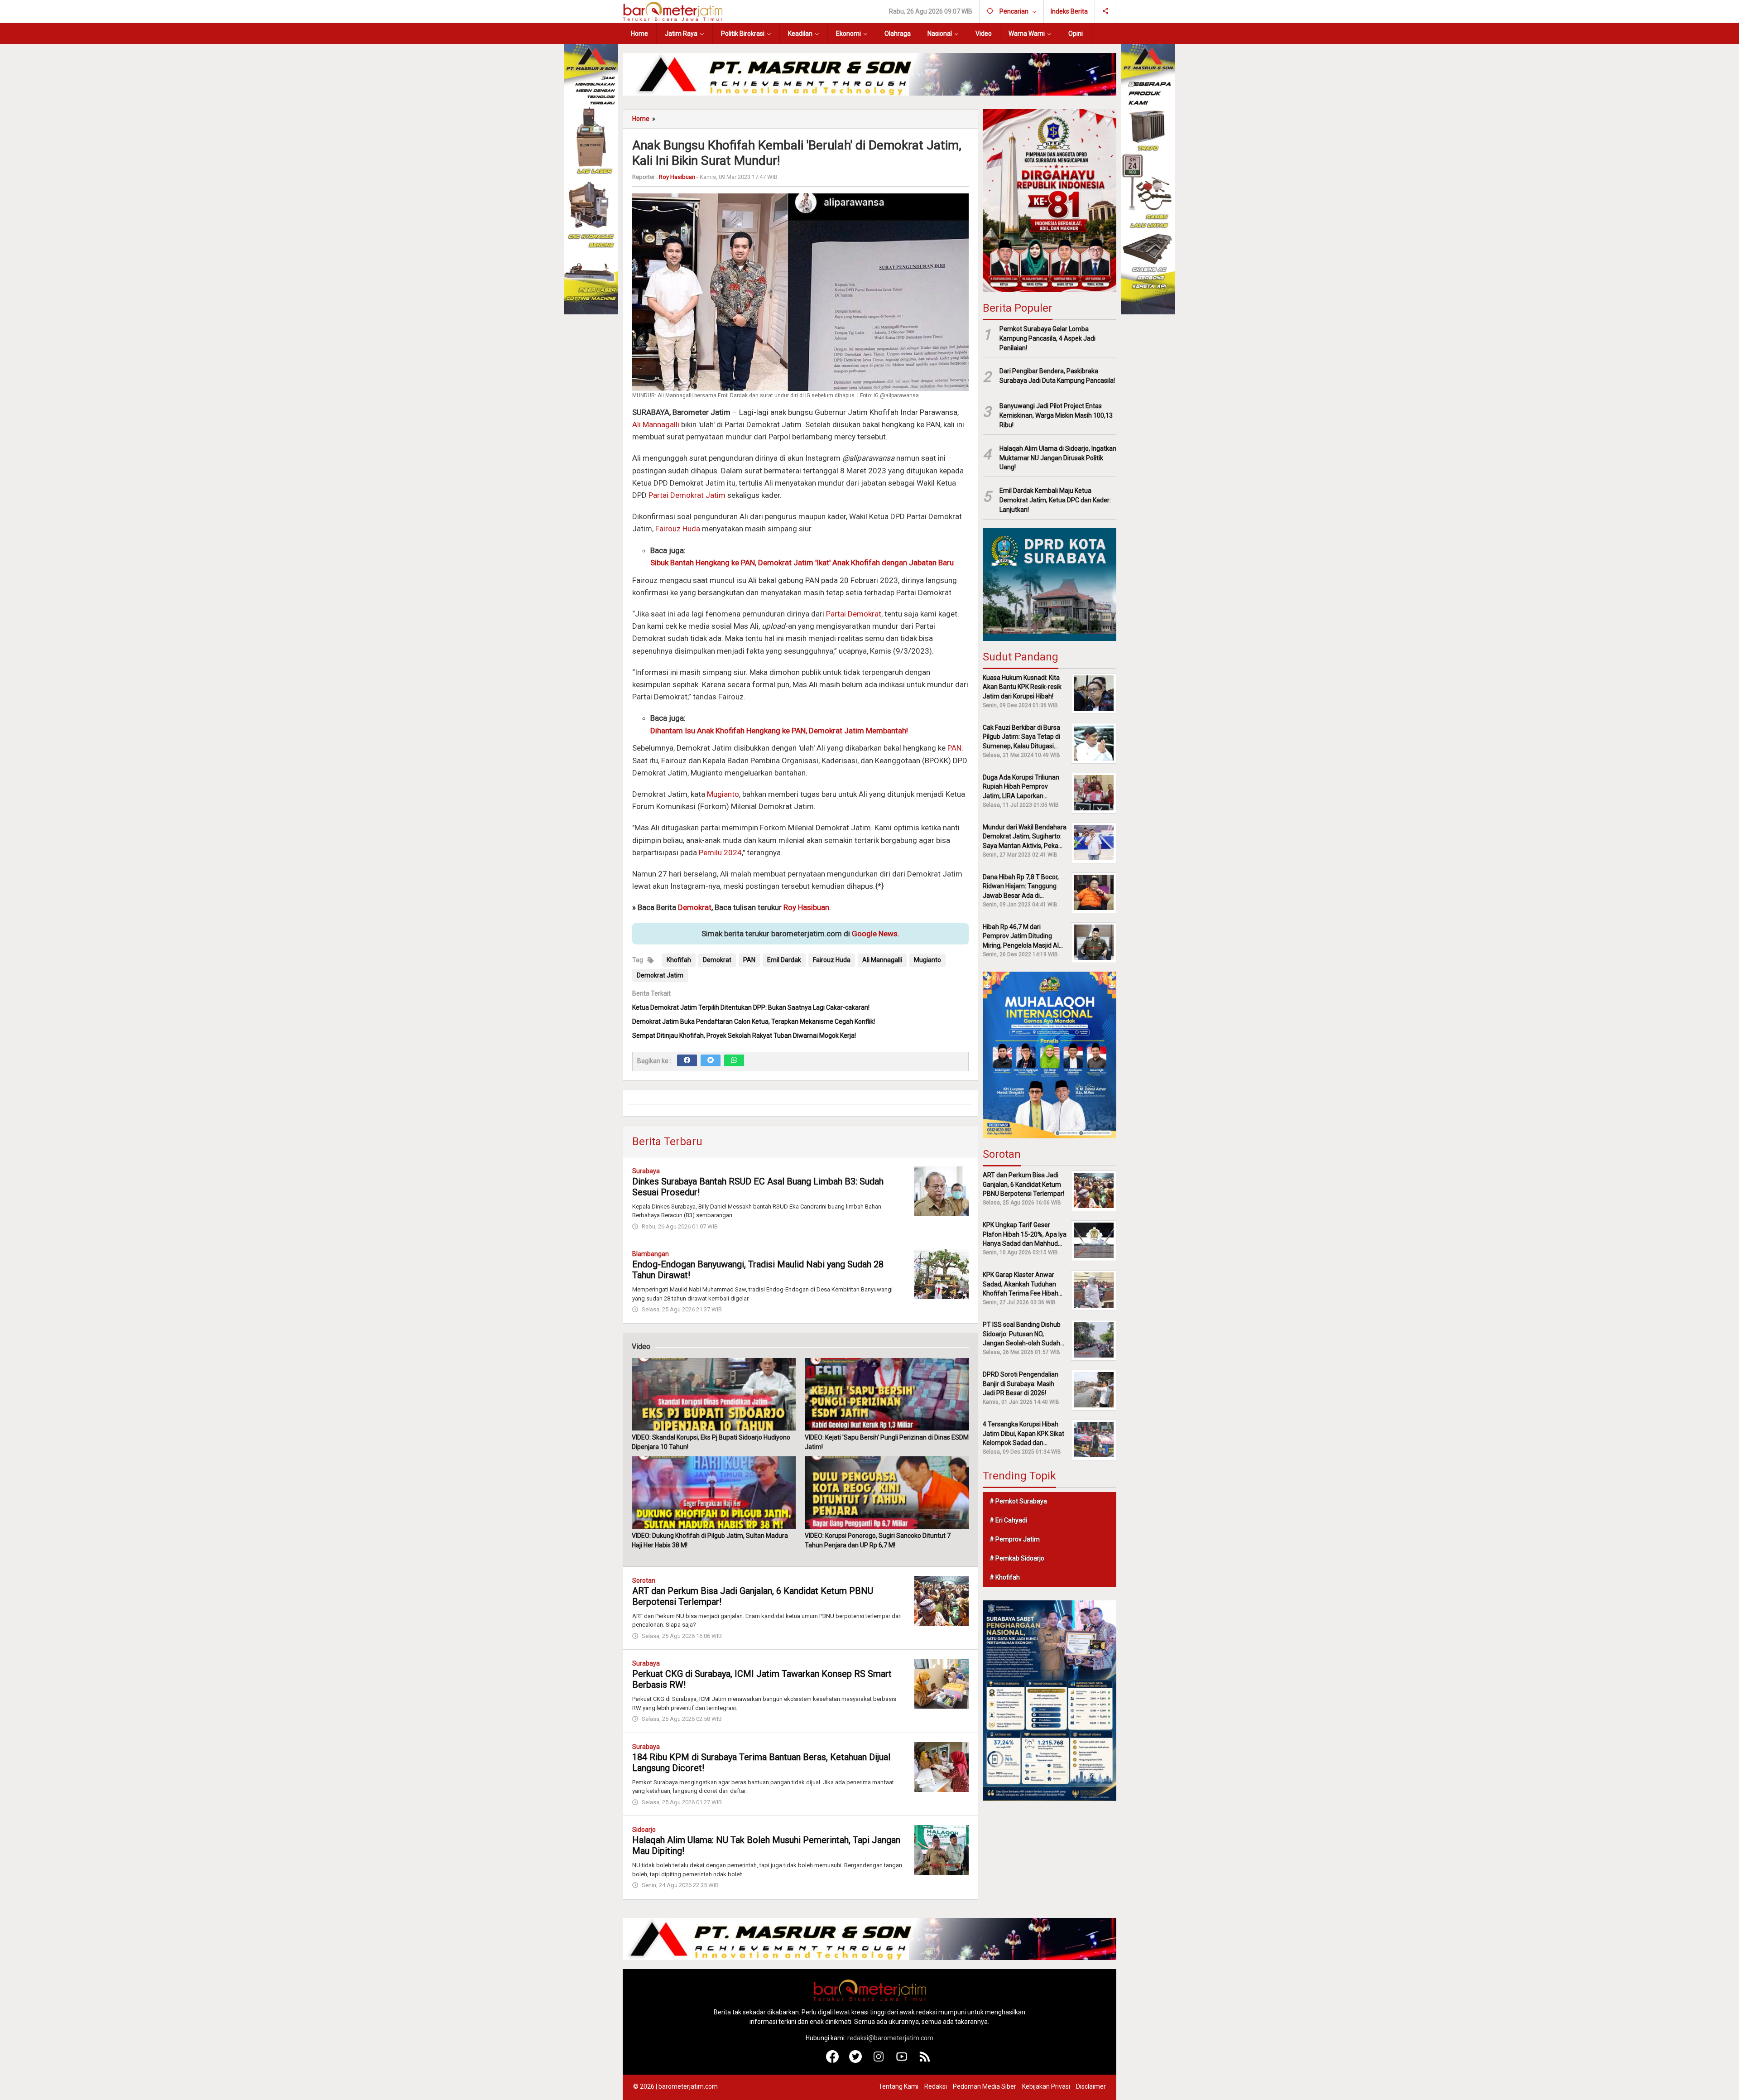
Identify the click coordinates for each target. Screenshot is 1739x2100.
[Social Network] (1106, 11)
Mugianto (723, 794)
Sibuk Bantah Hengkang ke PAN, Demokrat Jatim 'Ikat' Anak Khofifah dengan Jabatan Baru (802, 563)
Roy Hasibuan (806, 907)
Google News (875, 934)
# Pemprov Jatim (1015, 1539)
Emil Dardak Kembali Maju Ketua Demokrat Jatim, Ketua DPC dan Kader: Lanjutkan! (1055, 500)
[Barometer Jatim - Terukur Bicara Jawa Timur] (673, 11)
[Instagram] (879, 2061)
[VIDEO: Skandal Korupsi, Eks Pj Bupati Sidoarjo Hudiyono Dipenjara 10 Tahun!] (714, 1394)
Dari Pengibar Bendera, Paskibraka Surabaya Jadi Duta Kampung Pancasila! (1057, 376)
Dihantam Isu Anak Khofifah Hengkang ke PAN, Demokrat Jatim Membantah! (779, 731)
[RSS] (925, 2061)
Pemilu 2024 (720, 853)
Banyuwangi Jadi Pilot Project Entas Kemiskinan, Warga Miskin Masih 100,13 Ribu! (1056, 415)
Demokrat (695, 907)
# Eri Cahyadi (1008, 1520)
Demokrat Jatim (660, 975)
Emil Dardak (784, 960)
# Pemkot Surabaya (1018, 1501)
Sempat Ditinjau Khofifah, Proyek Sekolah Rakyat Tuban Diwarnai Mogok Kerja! (744, 1036)
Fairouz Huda (678, 529)
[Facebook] (687, 1060)
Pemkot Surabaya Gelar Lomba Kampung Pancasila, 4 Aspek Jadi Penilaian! (1047, 338)
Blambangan (651, 1254)
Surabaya (646, 1171)
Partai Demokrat (854, 614)
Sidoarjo (644, 1830)
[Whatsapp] (734, 1060)
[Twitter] (711, 1060)
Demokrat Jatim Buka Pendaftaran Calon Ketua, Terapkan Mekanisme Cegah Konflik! (754, 1021)
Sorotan (644, 1580)
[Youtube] (902, 2061)
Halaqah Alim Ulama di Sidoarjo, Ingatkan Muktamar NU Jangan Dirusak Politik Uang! (1058, 458)
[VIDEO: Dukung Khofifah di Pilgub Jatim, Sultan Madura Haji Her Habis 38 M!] (714, 1493)
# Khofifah (1005, 1577)
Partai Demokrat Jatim (687, 495)
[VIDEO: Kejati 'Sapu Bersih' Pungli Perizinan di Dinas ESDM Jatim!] (887, 1394)
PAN (954, 748)
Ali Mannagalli (656, 424)
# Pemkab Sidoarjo (1017, 1558)
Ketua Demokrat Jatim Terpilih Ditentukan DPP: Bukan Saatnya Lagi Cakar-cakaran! (751, 1007)
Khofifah (679, 960)
